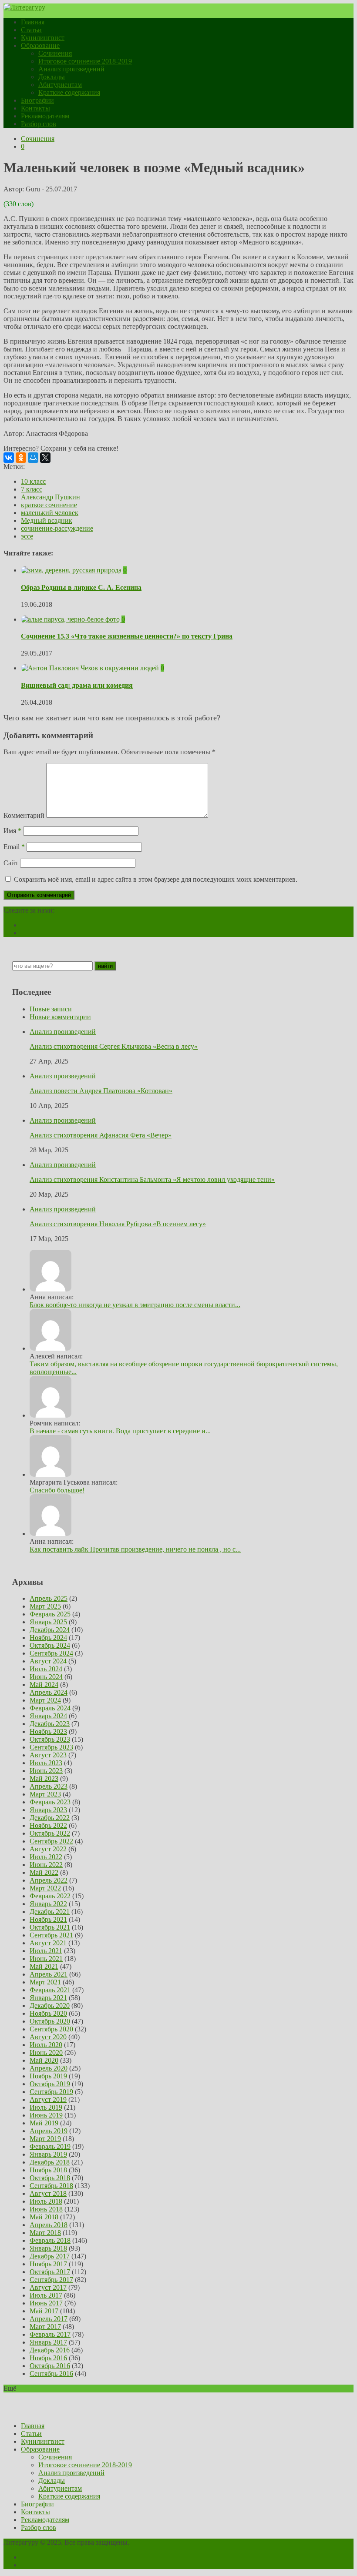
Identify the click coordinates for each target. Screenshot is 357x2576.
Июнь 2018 (46, 2209)
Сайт (11, 863)
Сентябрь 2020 (51, 2029)
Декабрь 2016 (50, 2350)
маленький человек (50, 513)
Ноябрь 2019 (48, 2076)
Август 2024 (48, 1661)
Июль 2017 (46, 2295)
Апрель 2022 (49, 1880)
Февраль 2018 (50, 2240)
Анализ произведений (71, 69)
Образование (40, 45)
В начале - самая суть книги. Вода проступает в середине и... (120, 1431)
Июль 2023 (46, 1763)
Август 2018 (48, 2193)
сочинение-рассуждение (57, 528)
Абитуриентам (60, 85)
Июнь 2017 (46, 2303)
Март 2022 (45, 1888)
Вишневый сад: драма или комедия (77, 685)
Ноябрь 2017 (48, 2264)
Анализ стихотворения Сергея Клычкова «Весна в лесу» (114, 1046)
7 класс (32, 489)
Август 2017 (48, 2287)
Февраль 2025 (50, 1614)
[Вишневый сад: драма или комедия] (91, 668)
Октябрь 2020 (50, 2021)
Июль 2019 (46, 2107)
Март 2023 (45, 1794)
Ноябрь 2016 (48, 2358)
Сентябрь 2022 (51, 1841)
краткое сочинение (49, 505)
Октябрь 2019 (50, 2084)
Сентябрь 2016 (51, 2374)
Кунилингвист (43, 38)
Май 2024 (44, 1684)
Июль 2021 (46, 1951)
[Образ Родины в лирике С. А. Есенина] (72, 570)
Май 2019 (44, 2123)
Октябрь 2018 (50, 2178)
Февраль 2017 (50, 2334)
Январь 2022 (48, 1904)
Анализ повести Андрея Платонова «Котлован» (101, 1091)
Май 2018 (44, 2217)
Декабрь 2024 (50, 1630)
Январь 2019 (48, 2154)
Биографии (37, 100)
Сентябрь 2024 (51, 1653)
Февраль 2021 (50, 1990)
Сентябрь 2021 (51, 1935)
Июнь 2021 (46, 1959)
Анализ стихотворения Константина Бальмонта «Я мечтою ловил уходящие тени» (152, 1179)
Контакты (35, 108)
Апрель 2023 (49, 1786)
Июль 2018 (46, 2201)
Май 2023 (44, 1778)
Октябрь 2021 (50, 1927)
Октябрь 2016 (50, 2366)
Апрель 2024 (49, 1692)
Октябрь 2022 (50, 1833)
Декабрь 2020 (50, 2006)
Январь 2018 (48, 2248)
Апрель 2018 (49, 2225)
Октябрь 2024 (50, 1645)
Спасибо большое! (57, 1490)
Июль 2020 (46, 2045)
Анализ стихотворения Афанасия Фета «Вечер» (101, 1135)
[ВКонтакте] (9, 458)
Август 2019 (48, 2099)
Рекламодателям (45, 116)
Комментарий (24, 815)
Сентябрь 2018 (51, 2186)
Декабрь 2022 (50, 1818)
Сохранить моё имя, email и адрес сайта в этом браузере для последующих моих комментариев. (156, 879)
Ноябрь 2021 (48, 1919)
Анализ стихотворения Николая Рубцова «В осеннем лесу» (118, 1224)
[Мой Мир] (33, 458)
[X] (45, 458)
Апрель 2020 (49, 2068)
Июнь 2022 (46, 1865)
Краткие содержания (69, 92)
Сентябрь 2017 (51, 2280)
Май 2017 (44, 2311)
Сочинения (55, 53)
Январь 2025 (48, 1622)
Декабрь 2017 (50, 2256)
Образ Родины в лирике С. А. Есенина (81, 587)
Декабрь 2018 (50, 2162)
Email (14, 847)
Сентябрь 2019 (51, 2092)
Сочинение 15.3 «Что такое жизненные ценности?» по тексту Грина (127, 636)
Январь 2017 (48, 2342)
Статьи (31, 30)
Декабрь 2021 (50, 1912)
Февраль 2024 (50, 1708)
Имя (12, 831)
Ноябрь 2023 (48, 1731)
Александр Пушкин (51, 497)
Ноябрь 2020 (48, 2013)
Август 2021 (48, 1943)
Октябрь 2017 (50, 2272)
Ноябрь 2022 (48, 1825)
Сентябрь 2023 (51, 1747)
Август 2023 (48, 1755)
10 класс (33, 481)
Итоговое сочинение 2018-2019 (85, 61)
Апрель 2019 (49, 2131)
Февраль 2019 (50, 2146)
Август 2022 (48, 1849)
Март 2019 (45, 2139)
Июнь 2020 (46, 2052)
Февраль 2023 (50, 1802)
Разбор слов (39, 124)
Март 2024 (45, 1700)
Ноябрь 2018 (48, 2170)
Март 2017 (45, 2327)
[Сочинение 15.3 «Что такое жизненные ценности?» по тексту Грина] (71, 619)
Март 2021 (45, 1982)
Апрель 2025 (49, 1598)
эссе (27, 536)
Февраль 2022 (50, 1896)
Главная (33, 22)
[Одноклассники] (21, 458)
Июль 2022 (46, 1857)
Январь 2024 (48, 1716)
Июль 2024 (46, 1669)
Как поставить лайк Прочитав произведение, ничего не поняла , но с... (135, 1549)
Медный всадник (47, 520)
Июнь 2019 (46, 2115)
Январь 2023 (48, 1810)
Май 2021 (44, 1966)
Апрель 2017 (49, 2319)
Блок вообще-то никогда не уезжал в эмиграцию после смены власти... (135, 1305)
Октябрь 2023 (50, 1739)
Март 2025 (45, 1606)
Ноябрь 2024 (48, 1638)
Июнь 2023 (46, 1771)
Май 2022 (44, 1872)
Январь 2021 (48, 1998)
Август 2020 (48, 2037)
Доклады (52, 77)
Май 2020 (44, 2060)
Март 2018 (45, 2233)
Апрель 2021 (49, 1974)
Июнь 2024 (46, 1677)
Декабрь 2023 (50, 1724)
